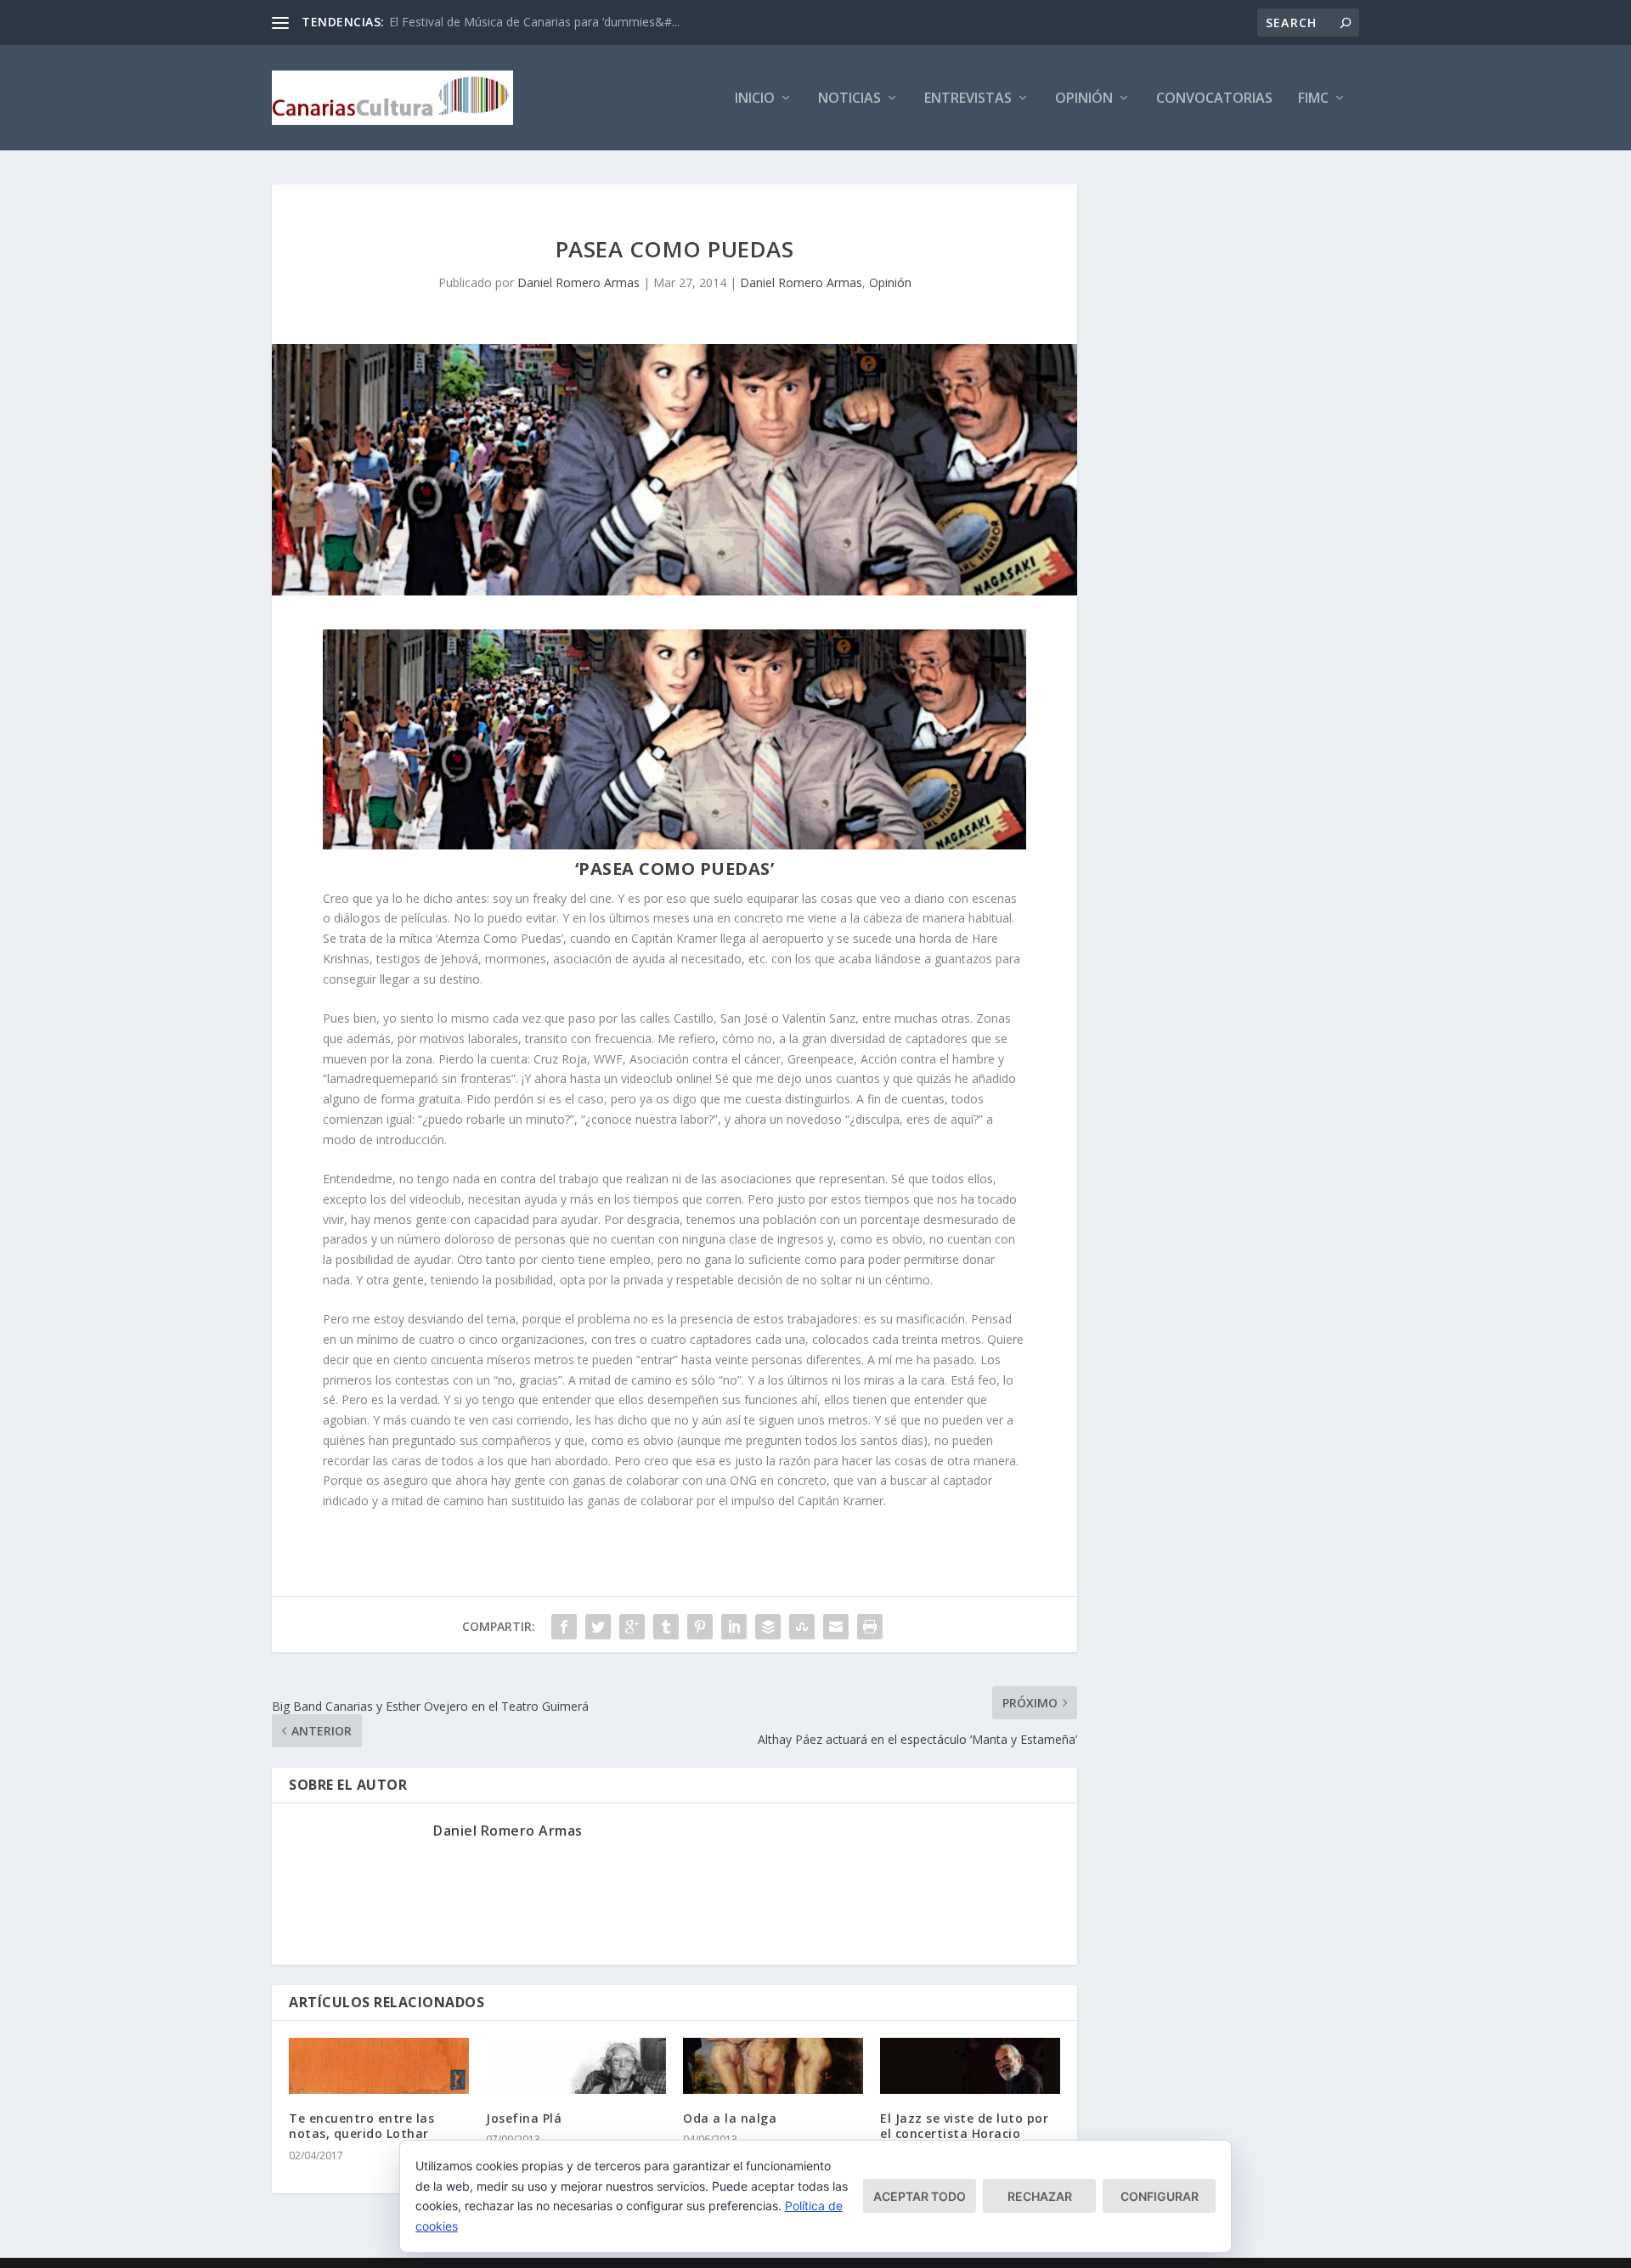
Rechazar (1040, 2196)
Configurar (1160, 2196)
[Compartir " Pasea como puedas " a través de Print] (870, 1627)
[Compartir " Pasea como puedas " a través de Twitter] (598, 1627)
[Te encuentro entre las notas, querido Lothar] (379, 2066)
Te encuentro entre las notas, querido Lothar (361, 2126)
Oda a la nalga (730, 2118)
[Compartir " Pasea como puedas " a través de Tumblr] (666, 1627)
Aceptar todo (920, 2196)
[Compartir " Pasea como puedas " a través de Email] (836, 1627)
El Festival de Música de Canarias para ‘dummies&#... (534, 22)
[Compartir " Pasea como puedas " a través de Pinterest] (700, 1627)
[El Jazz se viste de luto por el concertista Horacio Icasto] (970, 2066)
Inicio (755, 99)
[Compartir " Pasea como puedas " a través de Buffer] (768, 1627)
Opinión (1084, 99)
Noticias (849, 99)
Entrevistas (968, 99)
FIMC (1313, 99)
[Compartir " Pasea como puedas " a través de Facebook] (564, 1627)
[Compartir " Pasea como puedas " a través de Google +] (632, 1627)
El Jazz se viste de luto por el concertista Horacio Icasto (964, 2133)
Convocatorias (1214, 99)
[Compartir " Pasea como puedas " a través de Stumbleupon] (802, 1627)
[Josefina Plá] (576, 2066)
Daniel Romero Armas (578, 282)
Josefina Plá (524, 2118)
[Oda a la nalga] (773, 2066)
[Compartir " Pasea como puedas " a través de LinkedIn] (734, 1627)
